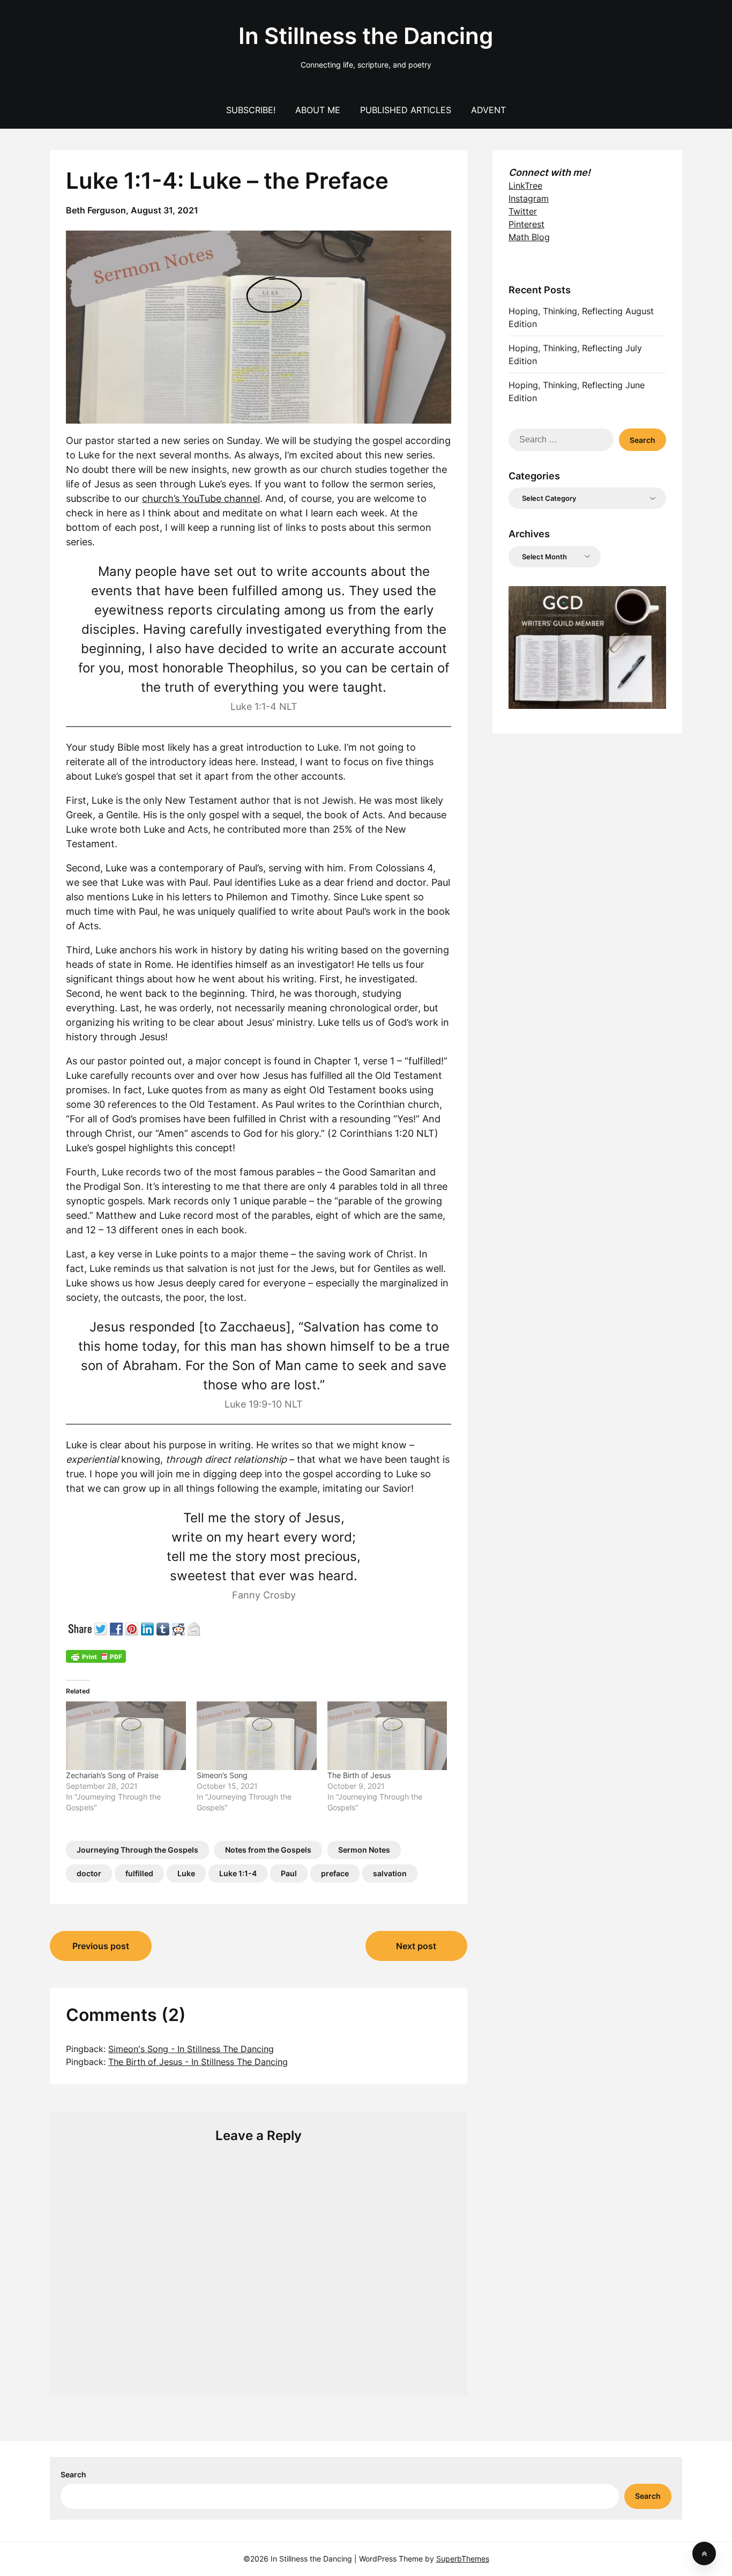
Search (73, 2474)
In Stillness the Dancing (366, 36)
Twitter (523, 211)
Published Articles (406, 110)
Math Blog (529, 237)
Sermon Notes (364, 1850)
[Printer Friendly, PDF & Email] (96, 1656)
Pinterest (526, 224)
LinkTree (525, 186)
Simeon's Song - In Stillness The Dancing (191, 2049)
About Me (318, 110)
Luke (186, 1873)
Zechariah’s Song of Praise (112, 1775)
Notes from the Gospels (268, 1850)
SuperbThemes (463, 2559)
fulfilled (139, 1873)
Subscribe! (251, 110)
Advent (488, 110)
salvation (390, 1873)
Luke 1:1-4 (238, 1873)
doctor (89, 1873)
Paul (289, 1873)
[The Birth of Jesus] (387, 1736)
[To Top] (704, 2553)
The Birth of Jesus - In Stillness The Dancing (198, 2062)
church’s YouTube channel (201, 498)
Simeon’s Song (222, 1775)
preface (335, 1873)
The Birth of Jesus (359, 1775)
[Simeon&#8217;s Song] (257, 1736)
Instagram (529, 198)
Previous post (101, 1946)
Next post (416, 1946)
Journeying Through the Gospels (137, 1850)
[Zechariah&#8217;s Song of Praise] (126, 1736)
